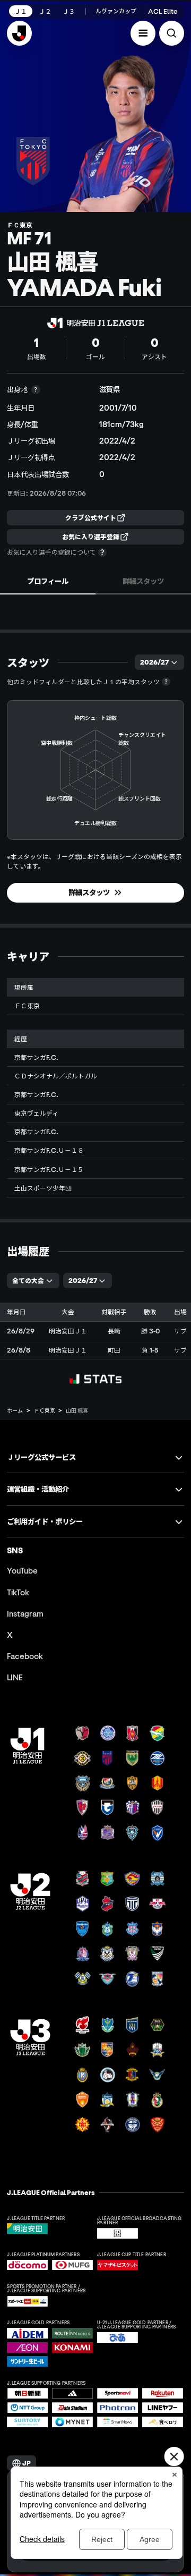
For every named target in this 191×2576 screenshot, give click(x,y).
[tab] (48, 581)
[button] (143, 33)
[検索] (172, 33)
